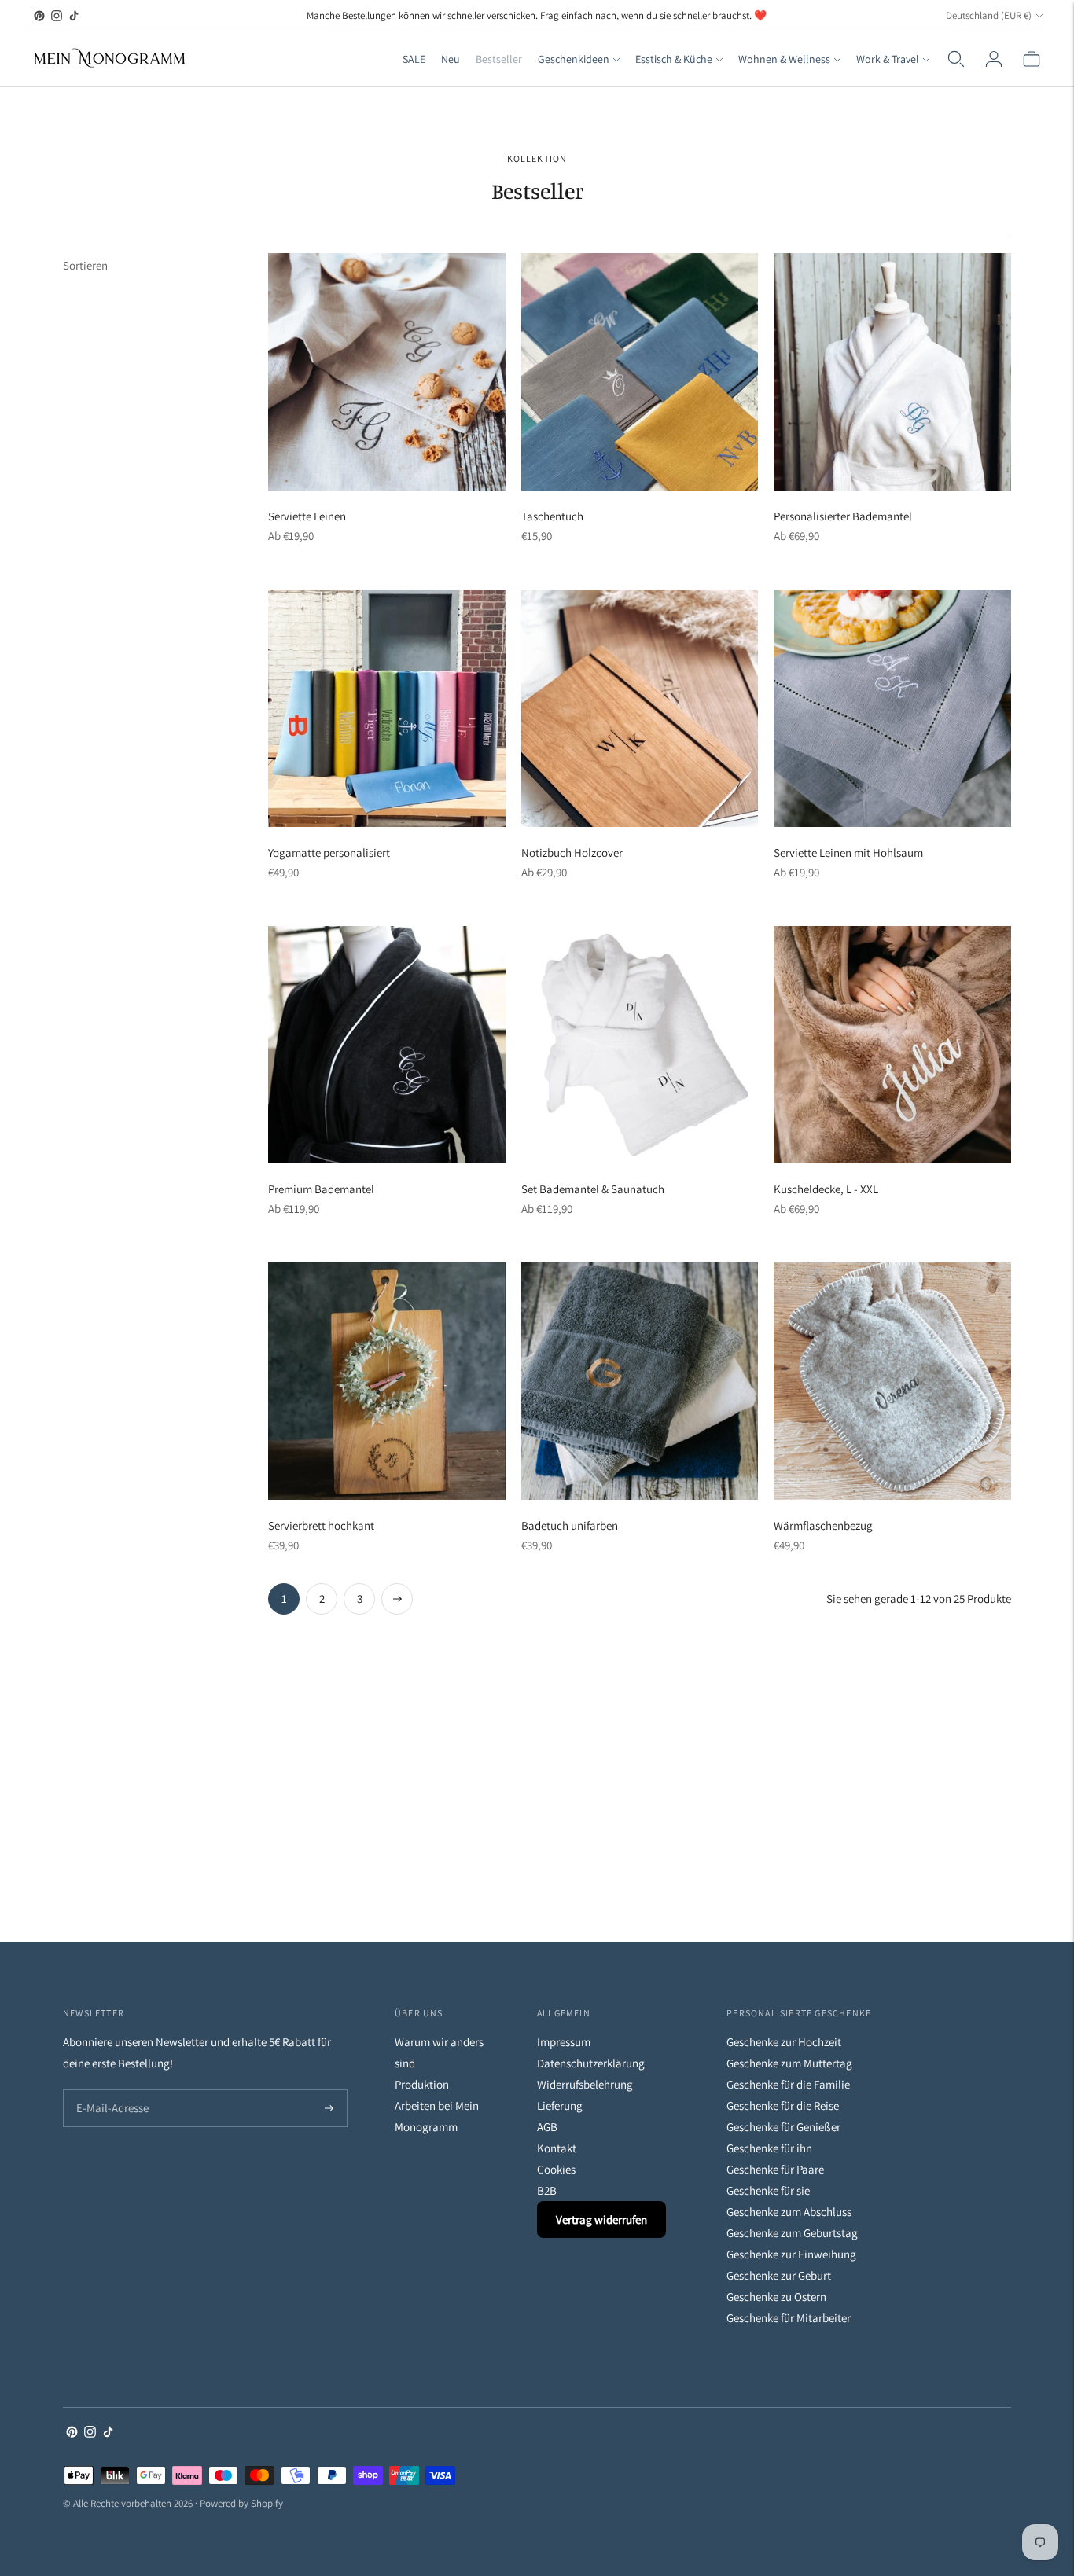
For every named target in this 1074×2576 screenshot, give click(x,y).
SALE (414, 59)
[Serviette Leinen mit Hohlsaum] (892, 708)
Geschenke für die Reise (783, 2106)
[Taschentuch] (640, 372)
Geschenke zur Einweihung (791, 2254)
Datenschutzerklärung (591, 2063)
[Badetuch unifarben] (640, 1381)
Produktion (422, 2084)
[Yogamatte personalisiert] (387, 708)
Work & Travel (888, 59)
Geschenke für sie (768, 2190)
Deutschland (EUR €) (989, 15)
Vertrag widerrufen (601, 2220)
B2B (547, 2190)
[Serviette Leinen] (387, 372)
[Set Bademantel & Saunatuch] (640, 1045)
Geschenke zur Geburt (779, 2275)
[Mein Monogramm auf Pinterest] (39, 16)
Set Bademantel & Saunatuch (593, 1189)
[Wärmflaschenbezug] (892, 1381)
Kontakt (557, 2148)
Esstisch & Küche (674, 59)
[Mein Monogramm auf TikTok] (74, 16)
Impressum (564, 2042)
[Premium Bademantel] (387, 1045)
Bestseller (499, 59)
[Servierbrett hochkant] (387, 1381)
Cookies (556, 2169)
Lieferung (560, 2106)
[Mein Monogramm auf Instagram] (57, 16)
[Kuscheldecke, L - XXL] (892, 1045)
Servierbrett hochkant (321, 1525)
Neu (451, 59)
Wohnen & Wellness (784, 59)
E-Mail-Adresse (109, 2091)
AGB (547, 2127)
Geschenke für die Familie (788, 2084)
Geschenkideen (574, 59)
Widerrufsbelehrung (585, 2084)
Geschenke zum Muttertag (789, 2063)
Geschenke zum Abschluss (789, 2212)
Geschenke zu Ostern (776, 2297)
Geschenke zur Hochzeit (784, 2042)
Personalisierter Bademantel (843, 516)
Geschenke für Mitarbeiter (789, 2318)
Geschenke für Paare (775, 2169)
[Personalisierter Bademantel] (892, 372)
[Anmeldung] (994, 59)
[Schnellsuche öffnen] (956, 59)
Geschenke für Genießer (783, 2127)
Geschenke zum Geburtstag (792, 2233)
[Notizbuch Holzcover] (640, 708)
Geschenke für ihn (769, 2148)
